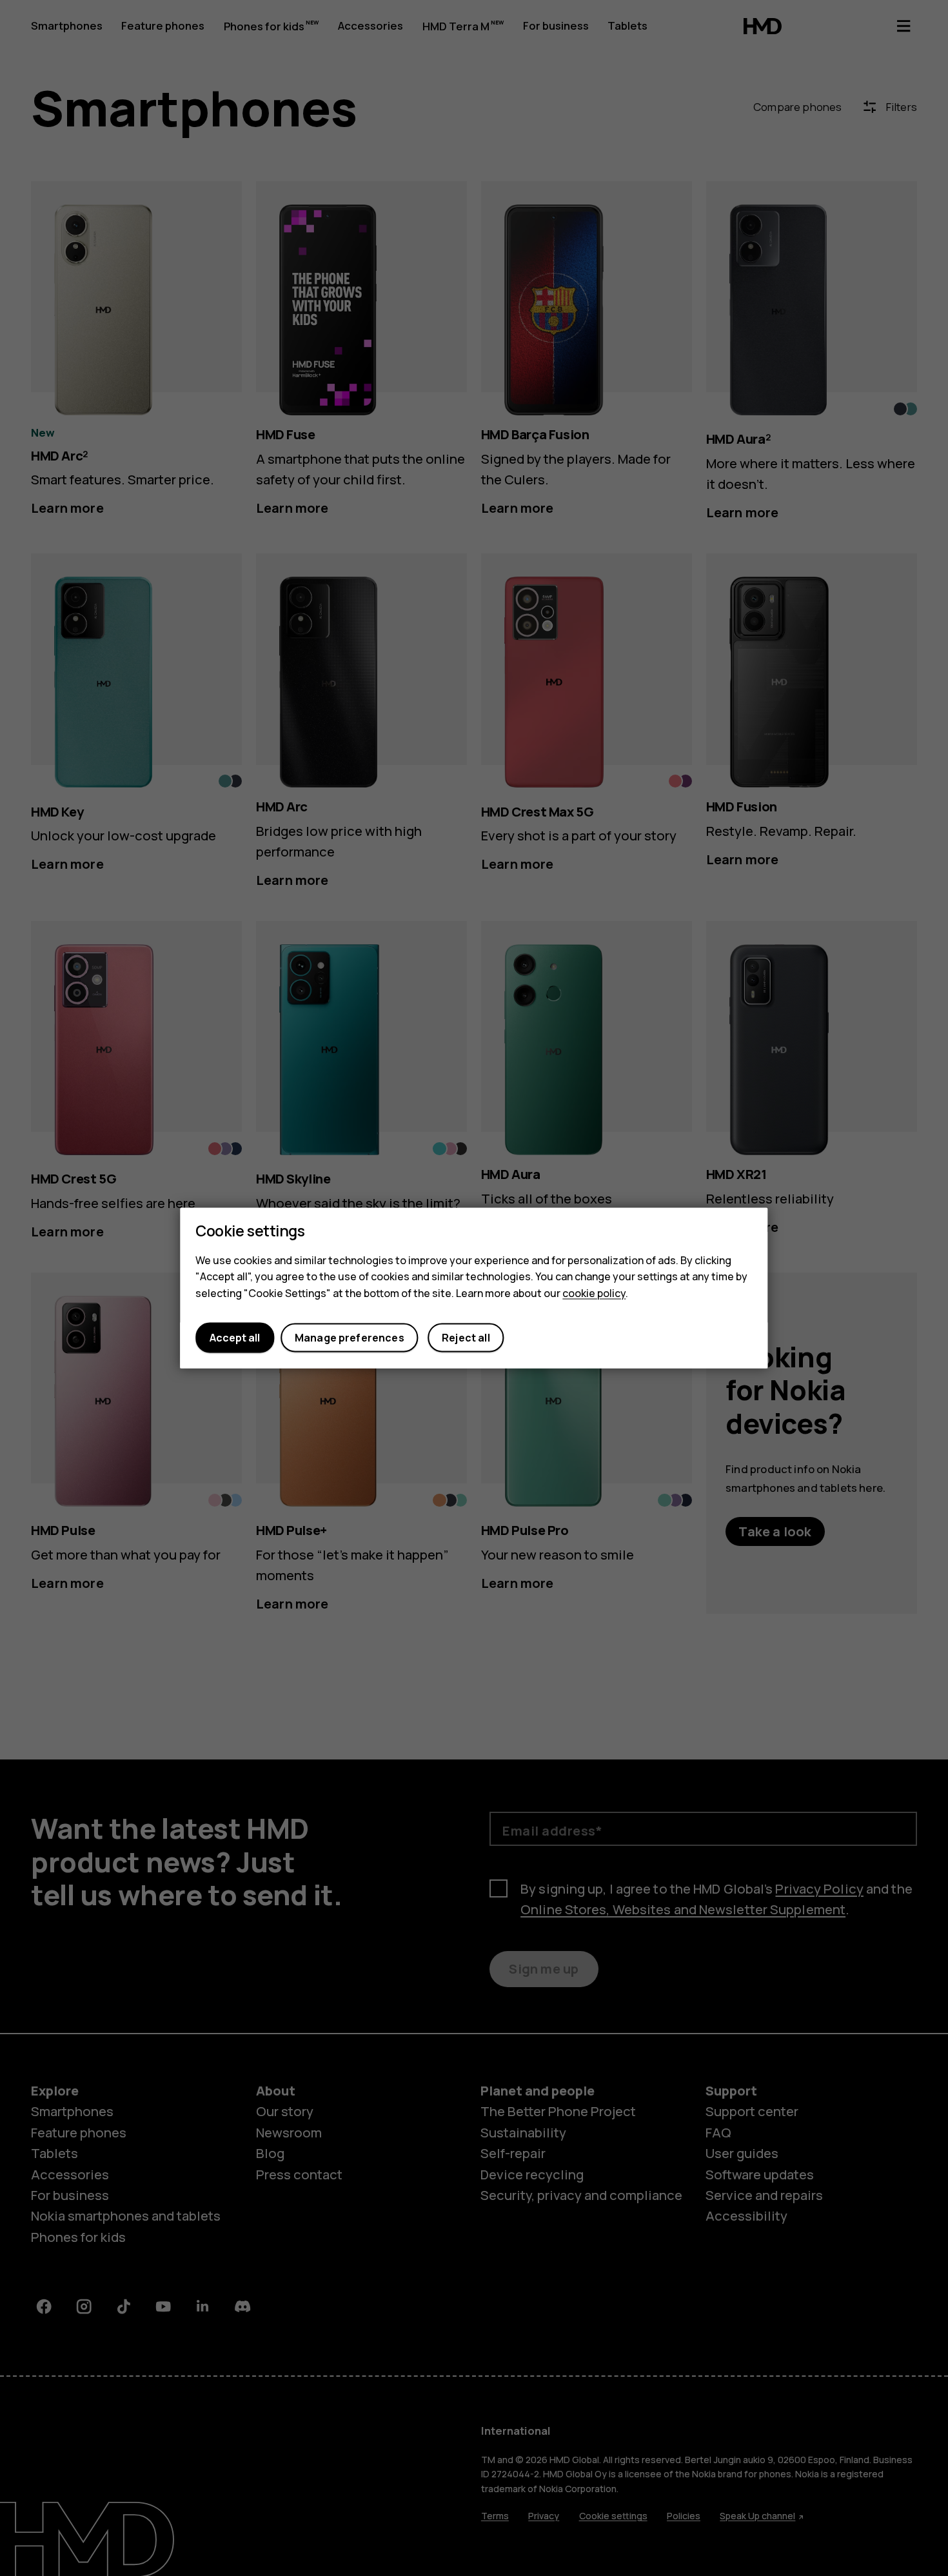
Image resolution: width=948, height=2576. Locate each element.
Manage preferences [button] (350, 1338)
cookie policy (594, 1293)
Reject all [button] (466, 1338)
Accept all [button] (235, 1338)
